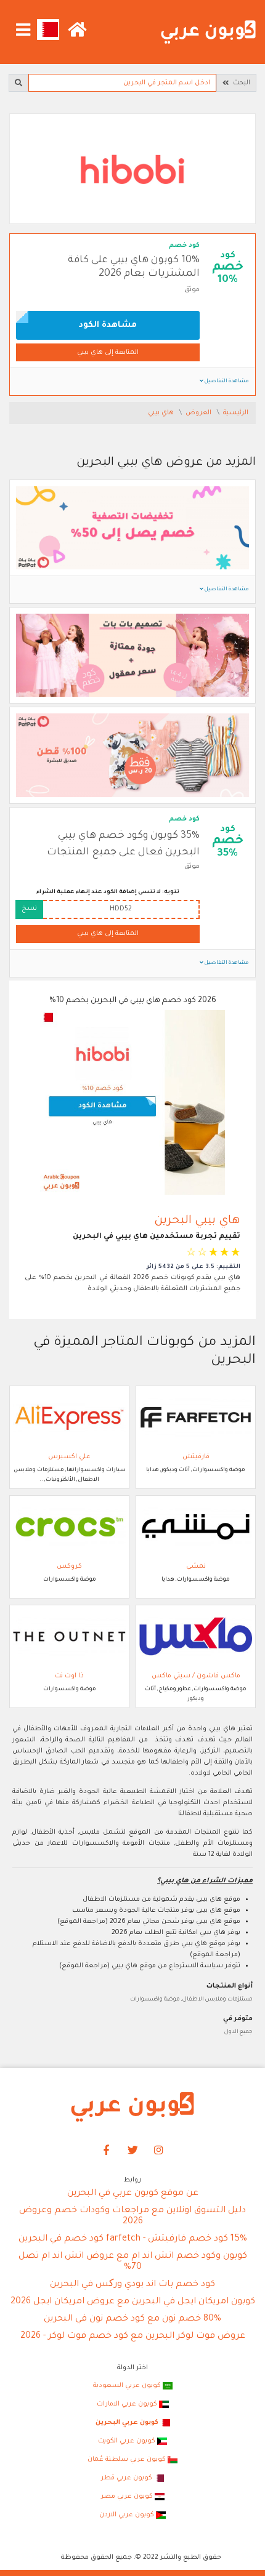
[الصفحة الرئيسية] (208, 33)
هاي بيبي (162, 413)
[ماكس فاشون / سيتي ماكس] (196, 1637)
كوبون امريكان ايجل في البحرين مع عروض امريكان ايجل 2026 (133, 2302)
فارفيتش (196, 1457)
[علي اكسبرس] (69, 1418)
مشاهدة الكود (108, 325)
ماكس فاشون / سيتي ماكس (196, 1676)
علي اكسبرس (69, 1457)
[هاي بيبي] (132, 170)
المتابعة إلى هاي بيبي (108, 353)
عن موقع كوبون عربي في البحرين (133, 2194)
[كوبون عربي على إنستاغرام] (159, 2151)
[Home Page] (132, 2108)
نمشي (196, 1567)
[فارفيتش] (196, 1418)
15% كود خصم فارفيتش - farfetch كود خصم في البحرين (133, 2239)
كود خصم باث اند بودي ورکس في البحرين (132, 2285)
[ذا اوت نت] (69, 1637)
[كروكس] (69, 1527)
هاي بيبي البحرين (197, 1221)
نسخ (29, 909)
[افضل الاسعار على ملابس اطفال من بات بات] (132, 756)
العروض (199, 413)
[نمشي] (196, 1527)
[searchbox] (122, 83)
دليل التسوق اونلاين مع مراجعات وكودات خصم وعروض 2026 (132, 2217)
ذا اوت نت (69, 1676)
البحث (240, 83)
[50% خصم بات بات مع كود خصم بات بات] (132, 529)
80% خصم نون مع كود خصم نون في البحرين (132, 2319)
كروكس (69, 1567)
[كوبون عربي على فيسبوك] (107, 2151)
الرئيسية (236, 413)
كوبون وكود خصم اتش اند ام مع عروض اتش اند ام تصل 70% (133, 2262)
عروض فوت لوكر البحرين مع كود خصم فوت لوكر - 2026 (133, 2337)
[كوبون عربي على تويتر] (132, 2151)
